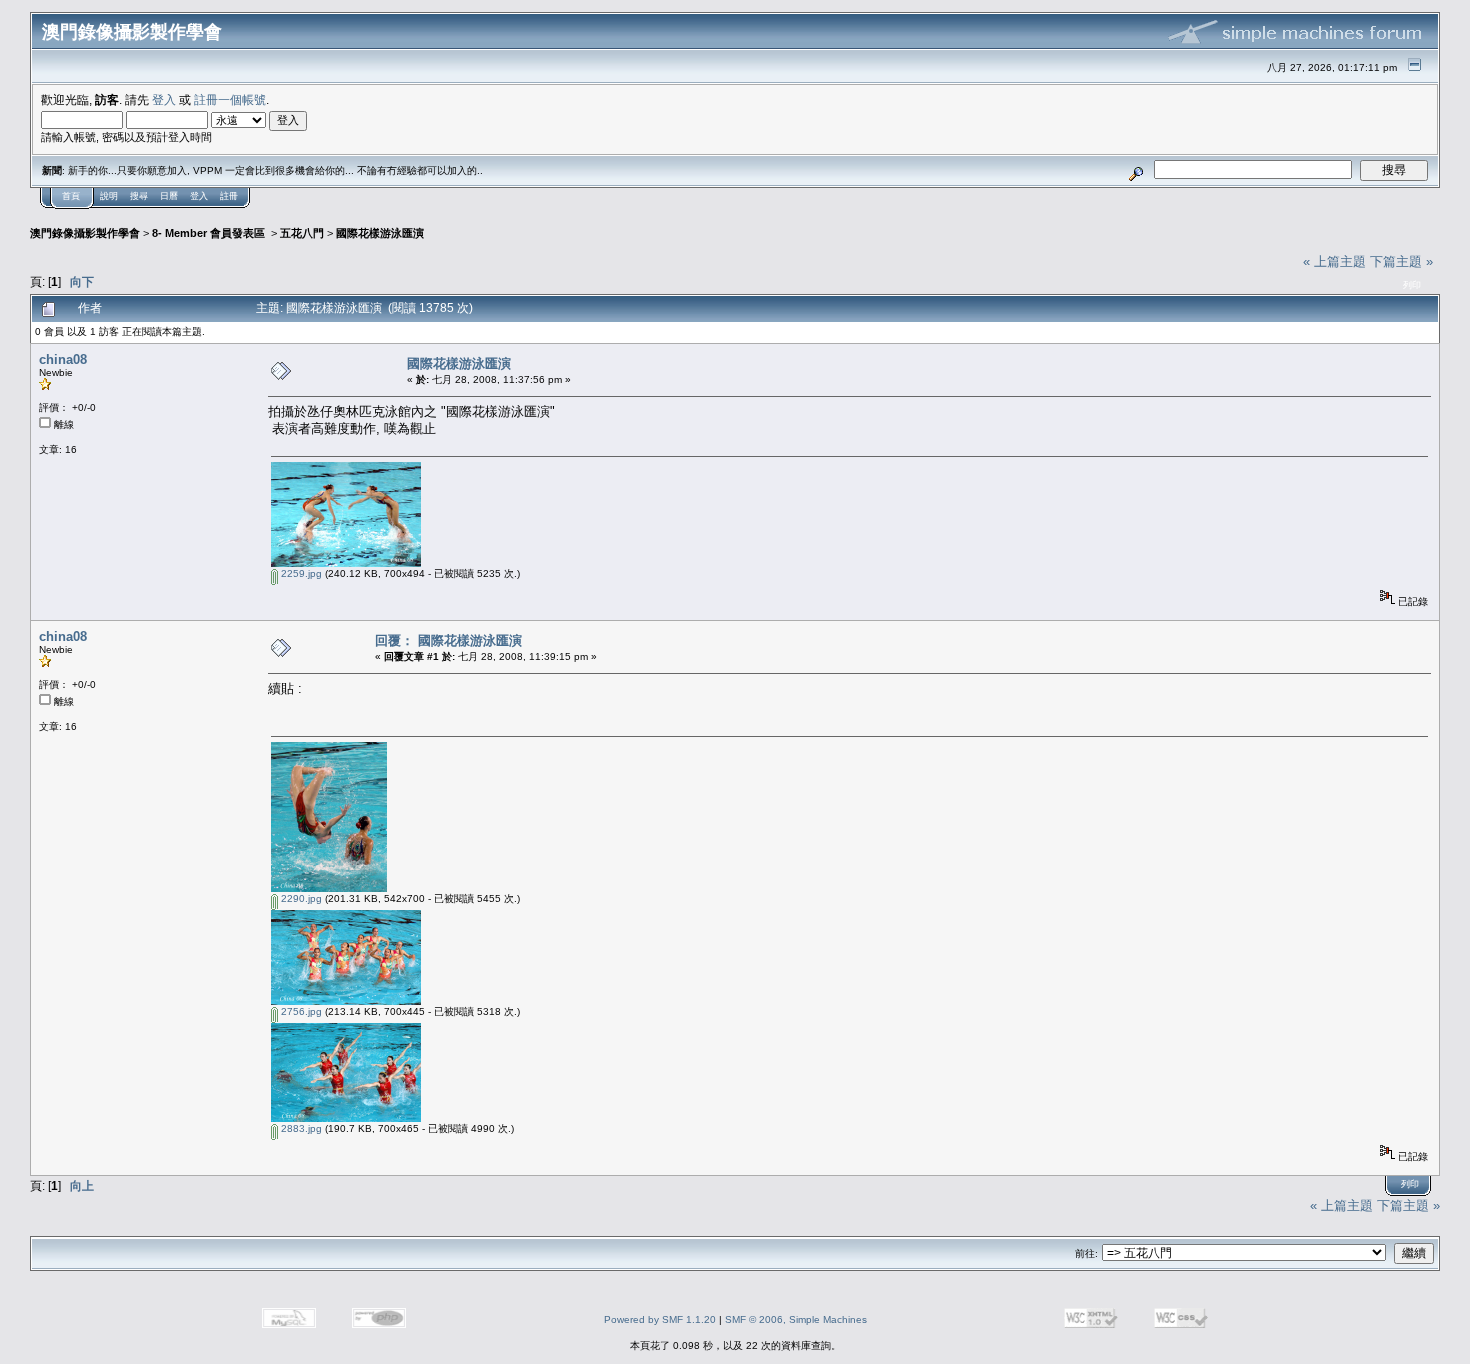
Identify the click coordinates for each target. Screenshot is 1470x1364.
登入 (164, 99)
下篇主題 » (1401, 261)
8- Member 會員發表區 (210, 233)
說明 (109, 196)
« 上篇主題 (1334, 261)
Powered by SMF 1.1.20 (660, 1319)
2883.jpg (300, 1128)
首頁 (71, 196)
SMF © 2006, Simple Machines (796, 1319)
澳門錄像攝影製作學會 (85, 233)
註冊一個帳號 (230, 99)
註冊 (229, 196)
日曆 (169, 196)
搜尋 (139, 196)
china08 (63, 359)
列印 (1412, 285)
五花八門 (302, 233)
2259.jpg (300, 573)
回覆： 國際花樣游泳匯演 (448, 640)
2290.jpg (300, 898)
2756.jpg (300, 1011)
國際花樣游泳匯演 (380, 233)
